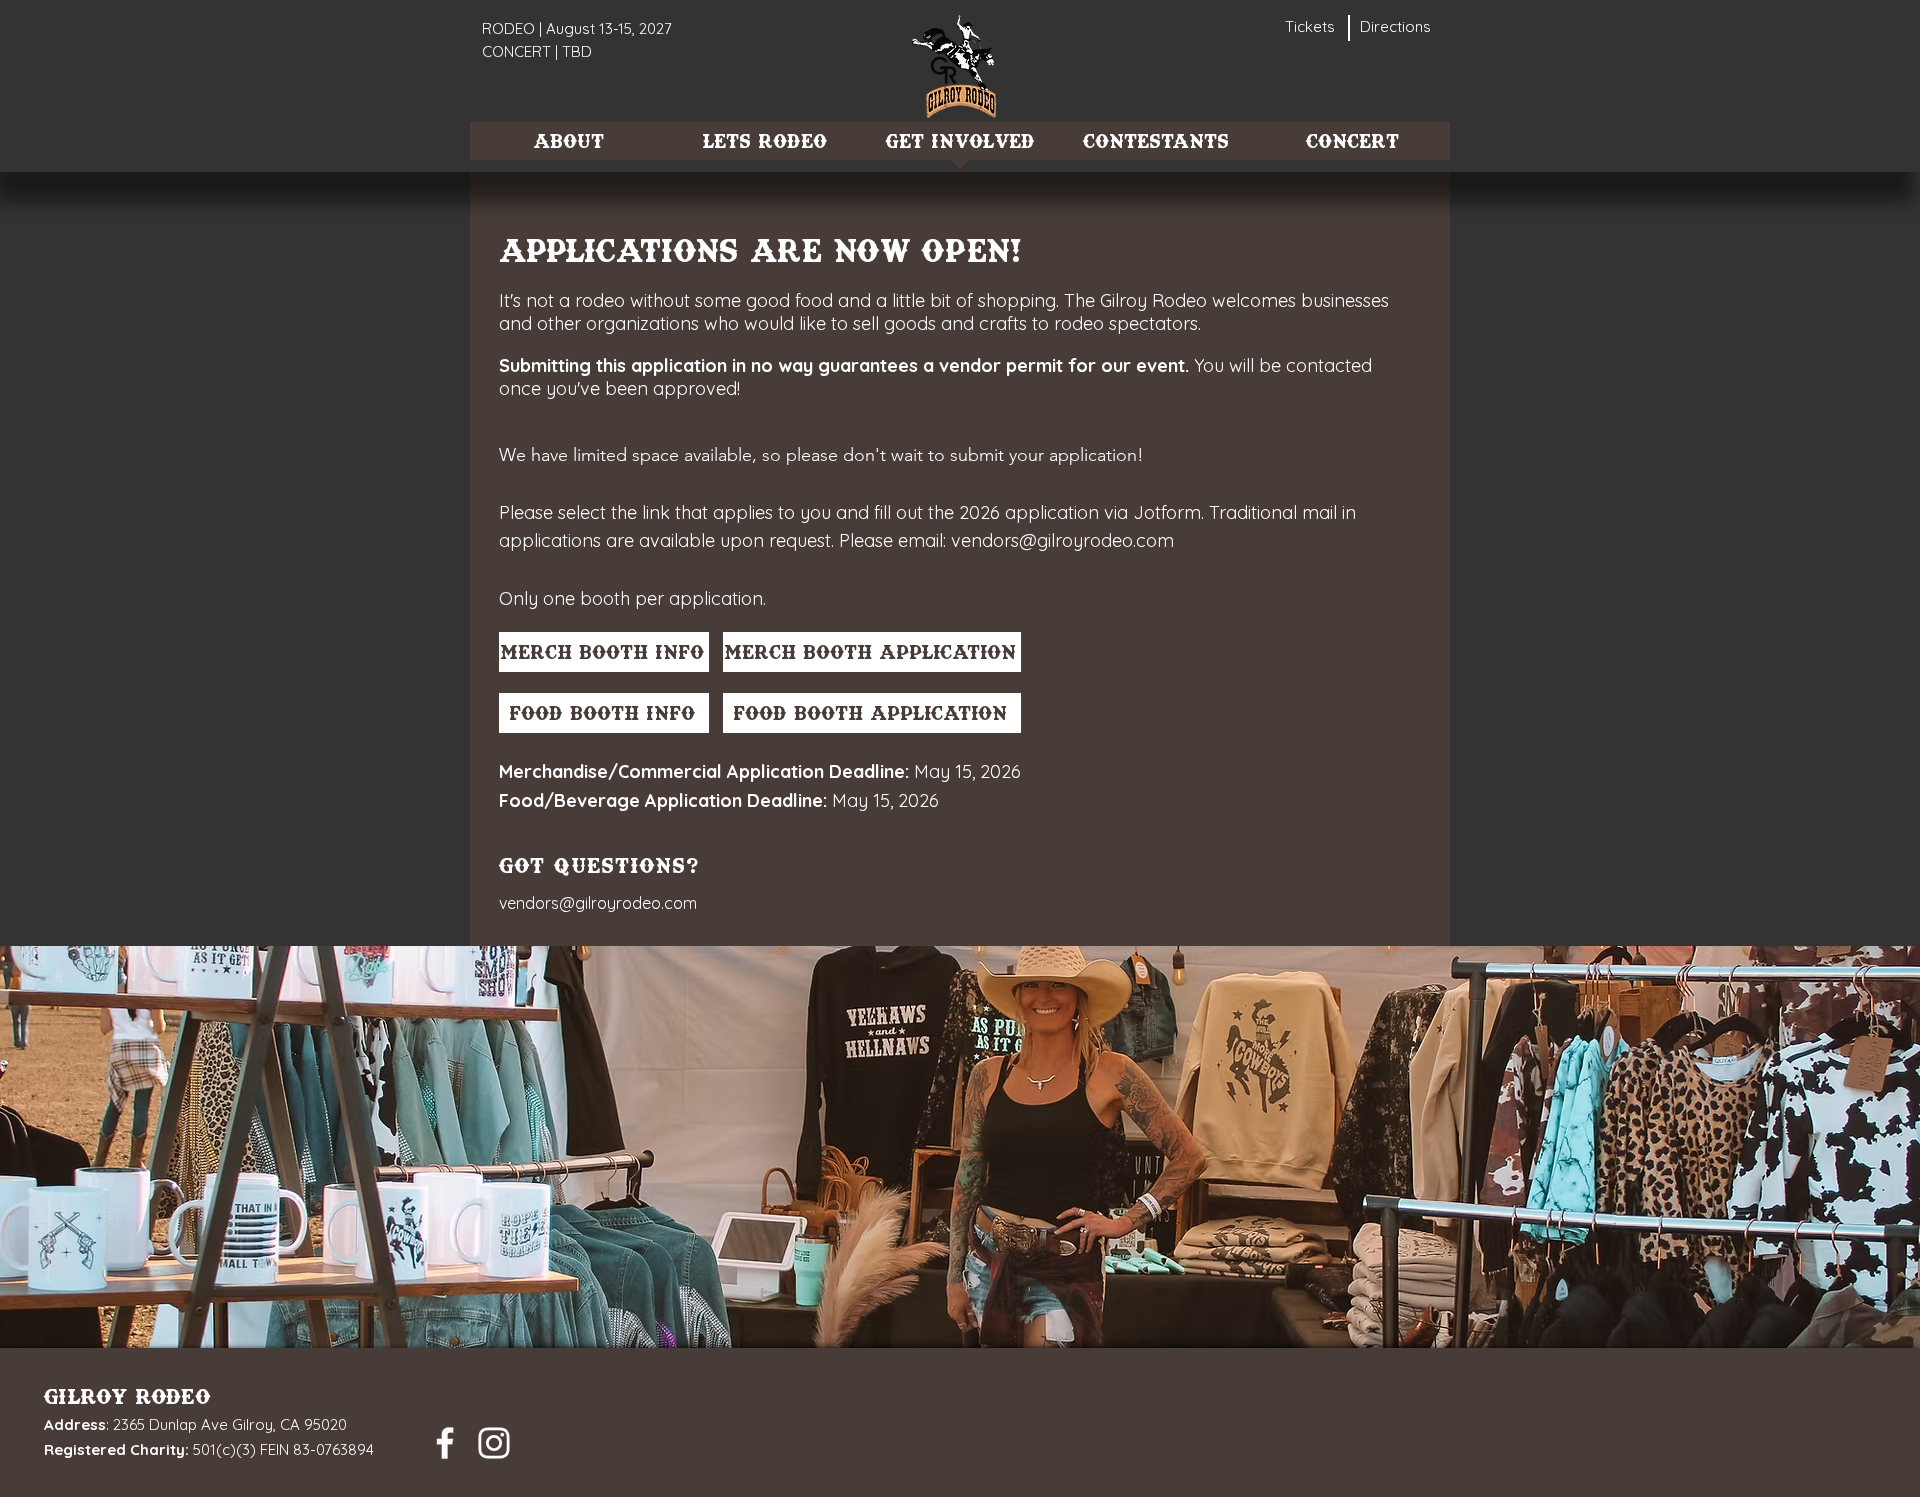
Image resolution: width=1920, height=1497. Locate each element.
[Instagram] (494, 1443)
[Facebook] (445, 1443)
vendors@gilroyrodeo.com (1062, 540)
